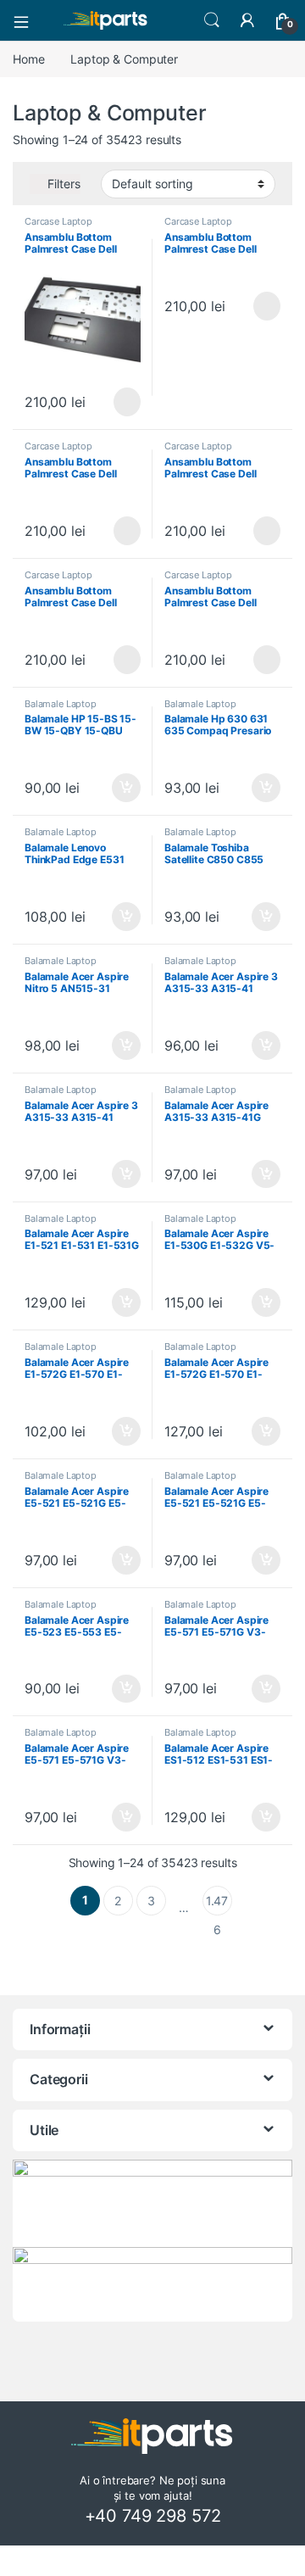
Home (28, 59)
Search (212, 20)
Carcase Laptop (58, 221)
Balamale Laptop (61, 704)
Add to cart (126, 788)
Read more (127, 402)
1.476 (217, 1904)
